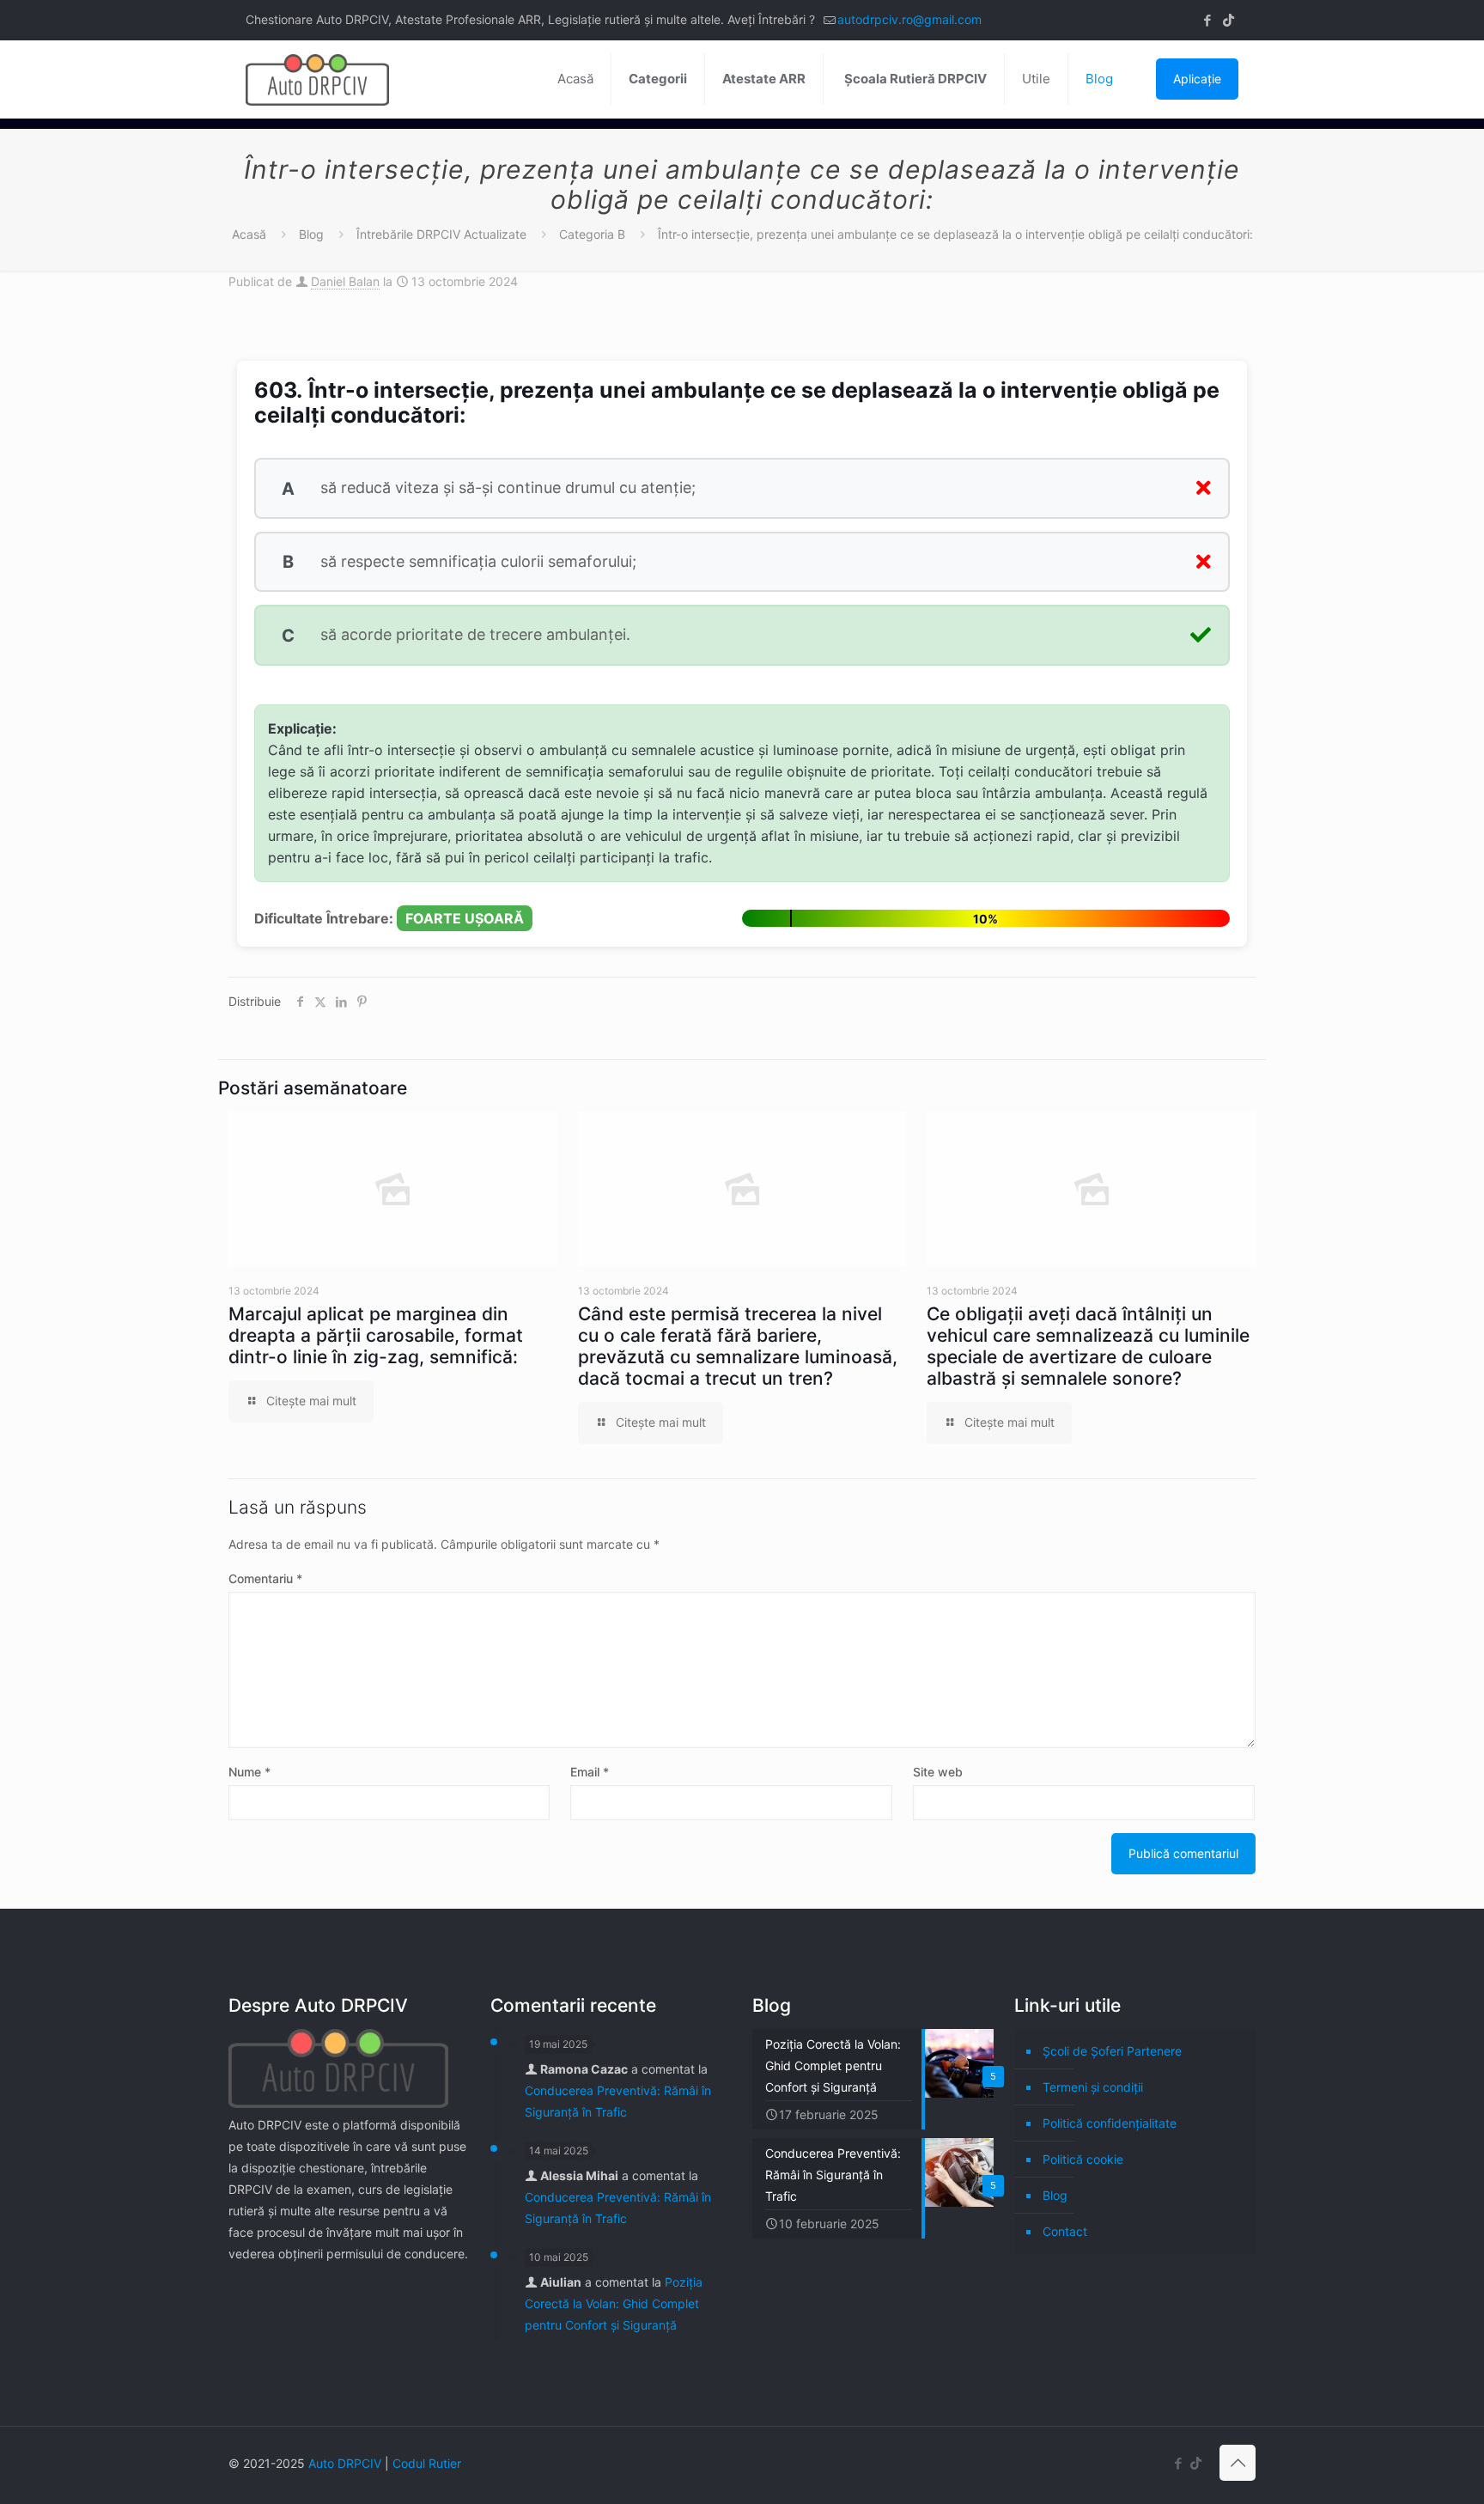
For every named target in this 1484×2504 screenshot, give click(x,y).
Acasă (249, 234)
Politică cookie (1083, 2159)
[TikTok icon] (1229, 20)
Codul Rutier (427, 2463)
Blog (311, 234)
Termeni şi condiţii (1093, 2087)
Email (590, 1772)
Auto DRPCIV (345, 2463)
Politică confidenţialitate (1110, 2123)
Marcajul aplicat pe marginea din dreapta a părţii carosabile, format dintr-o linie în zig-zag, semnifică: (376, 1335)
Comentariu (265, 1578)
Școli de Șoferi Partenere (1112, 2051)
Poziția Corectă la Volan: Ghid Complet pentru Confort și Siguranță (614, 2303)
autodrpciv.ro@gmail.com (909, 19)
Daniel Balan (345, 281)
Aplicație (1197, 79)
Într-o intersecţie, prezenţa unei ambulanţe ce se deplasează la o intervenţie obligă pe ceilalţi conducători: (955, 234)
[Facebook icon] (1207, 20)
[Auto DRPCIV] (317, 79)
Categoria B (592, 234)
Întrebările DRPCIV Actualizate (441, 234)
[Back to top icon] (1238, 2463)
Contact (1065, 2231)
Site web (938, 1772)
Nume (249, 1772)
